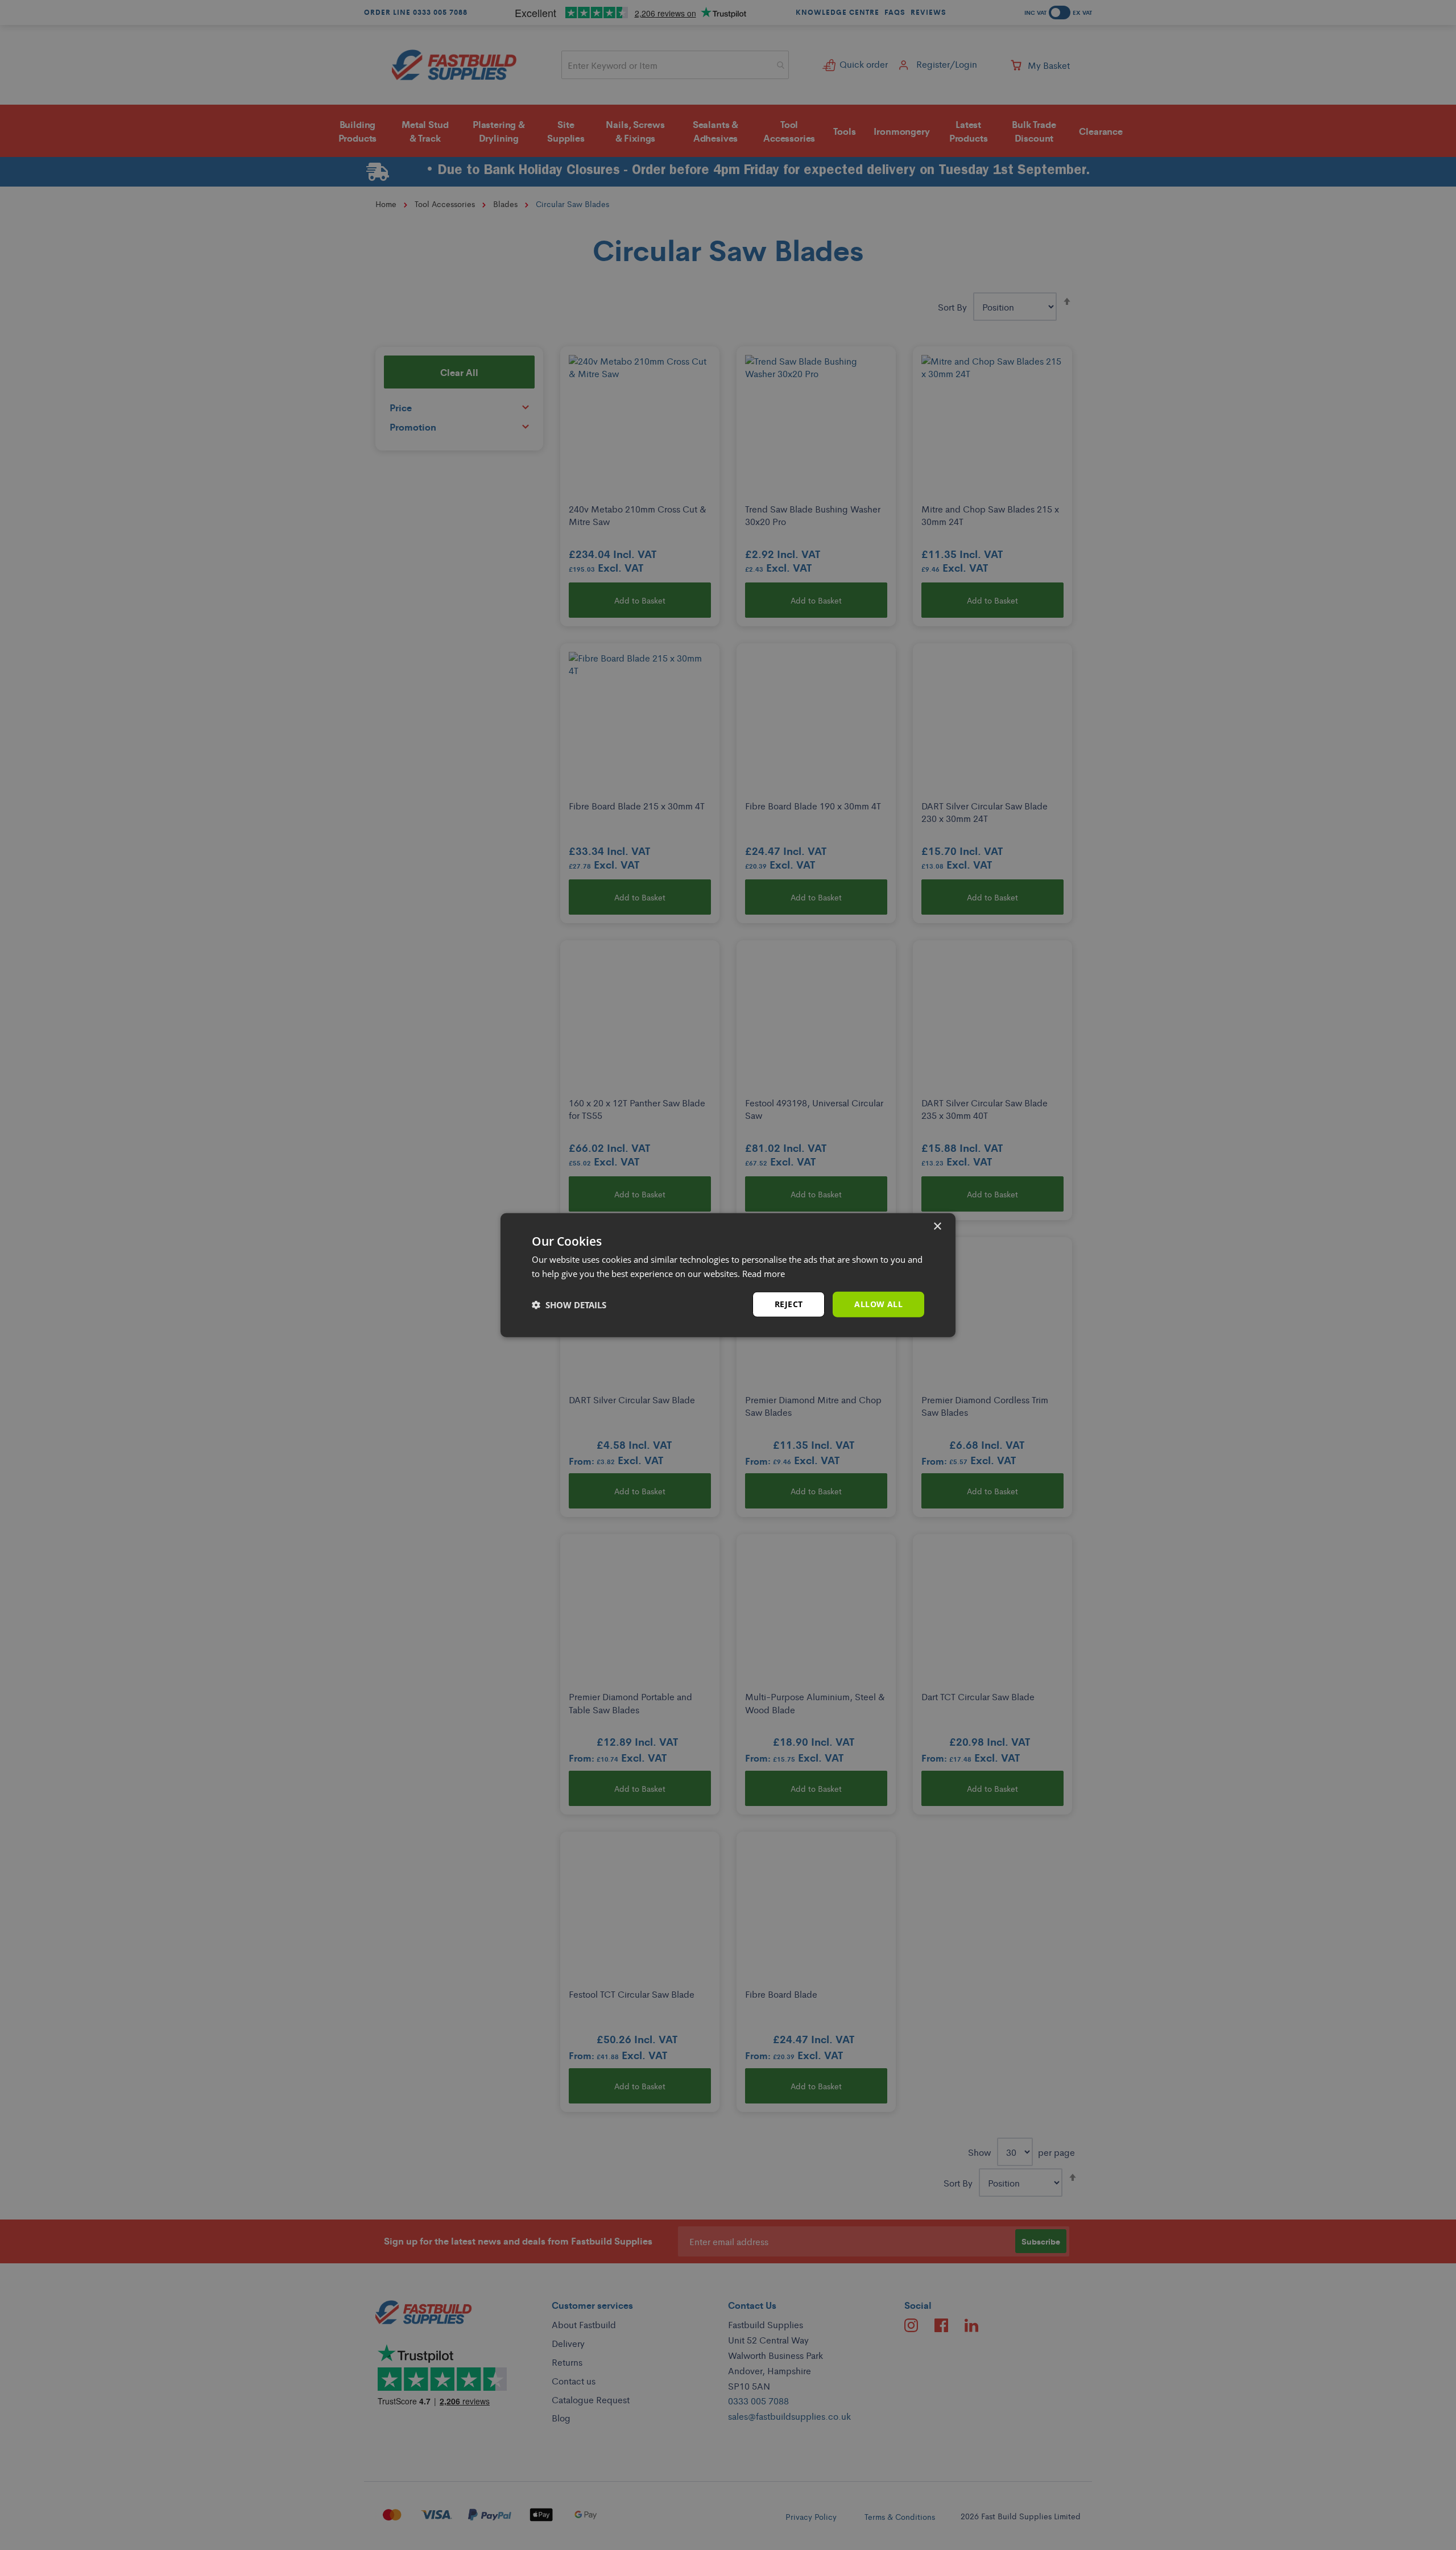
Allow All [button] (878, 1304)
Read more (764, 1273)
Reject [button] (789, 1304)
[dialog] (728, 1275)
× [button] (937, 1226)
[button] (569, 1304)
